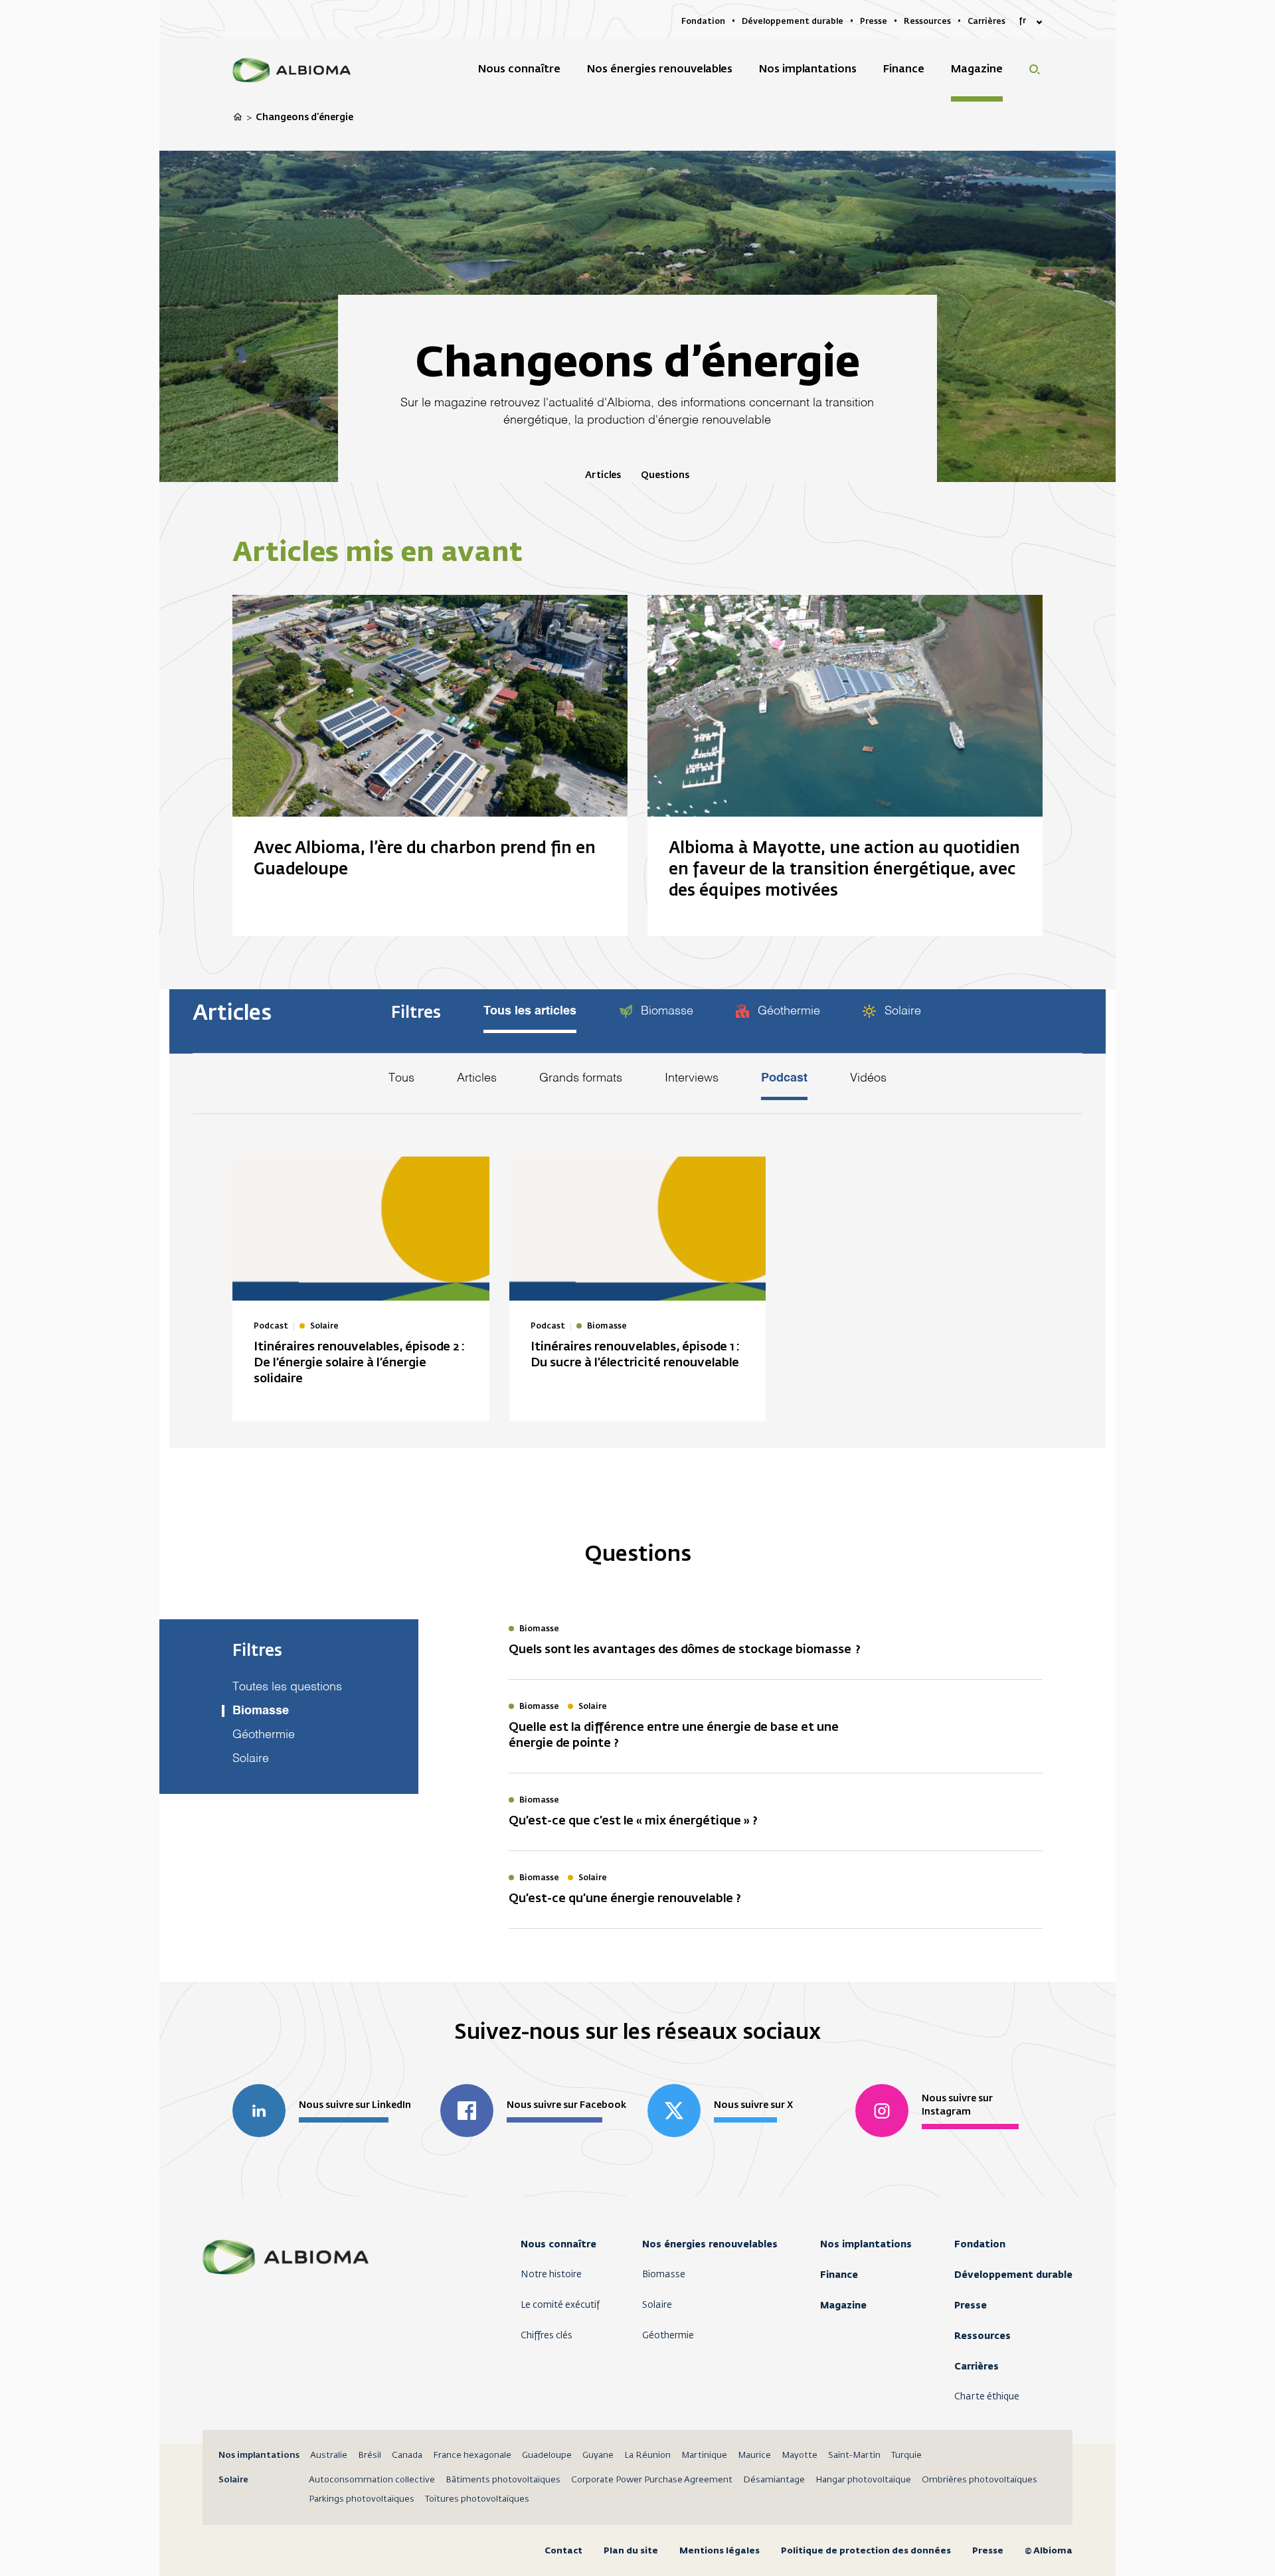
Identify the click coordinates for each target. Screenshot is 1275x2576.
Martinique (704, 2455)
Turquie (906, 2455)
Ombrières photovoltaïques (979, 2480)
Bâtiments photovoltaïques (503, 2480)
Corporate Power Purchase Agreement (652, 2480)
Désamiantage (774, 2480)
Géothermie (787, 1011)
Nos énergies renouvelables (710, 2244)
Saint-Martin (854, 2455)
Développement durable (1013, 2275)
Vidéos (868, 1078)
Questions (665, 475)
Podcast (784, 1078)
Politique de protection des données (866, 2550)
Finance (839, 2275)
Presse (971, 2305)
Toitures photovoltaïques (477, 2499)
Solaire (901, 1011)
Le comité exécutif (560, 2305)
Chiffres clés (547, 2336)
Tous (401, 1078)
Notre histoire (551, 2275)
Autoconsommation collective (372, 2480)
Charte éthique (987, 2397)
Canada (407, 2455)
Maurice (754, 2455)
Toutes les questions (287, 1687)
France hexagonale (472, 2455)
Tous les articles (530, 1011)
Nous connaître (558, 2244)
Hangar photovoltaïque (863, 2480)
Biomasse (665, 1011)
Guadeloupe (547, 2455)
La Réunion (647, 2455)
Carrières (977, 2366)
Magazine (843, 2305)
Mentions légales (720, 2550)
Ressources (982, 2336)
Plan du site (631, 2550)
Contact (563, 2550)
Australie (329, 2455)
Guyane (598, 2455)
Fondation (980, 2244)
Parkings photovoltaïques (362, 2499)
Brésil (370, 2455)
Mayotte (800, 2455)
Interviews (692, 1078)
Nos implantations (866, 2244)
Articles (603, 475)
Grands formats (581, 1078)
